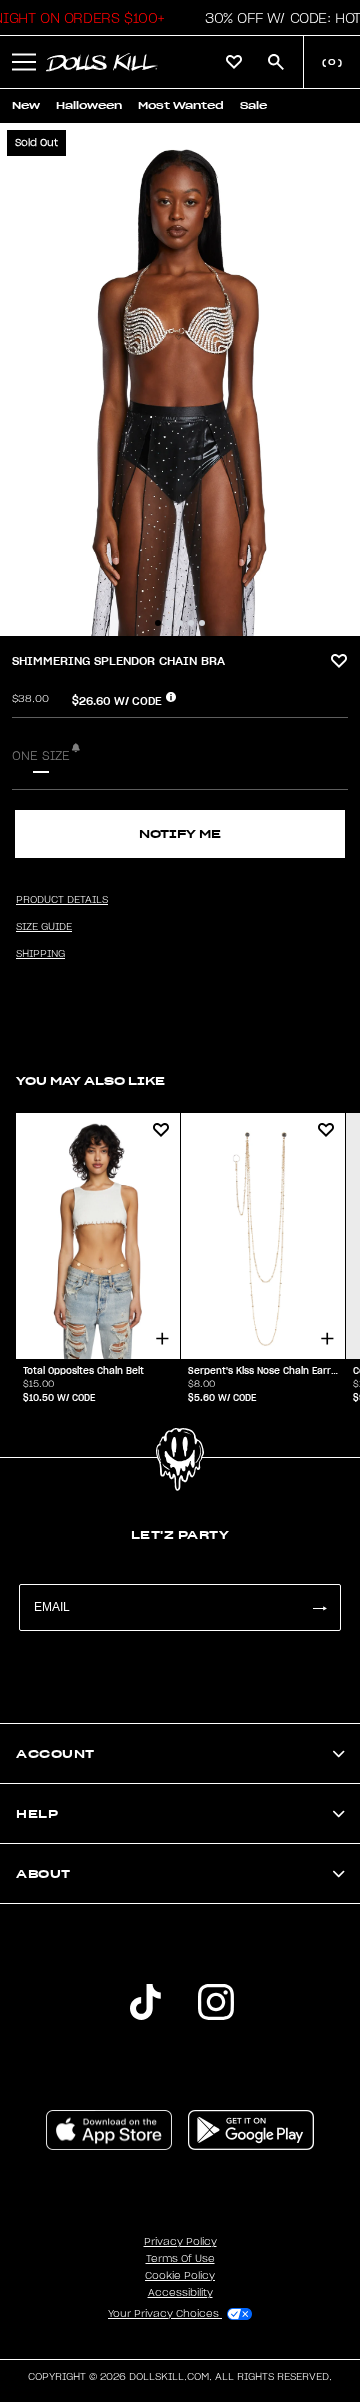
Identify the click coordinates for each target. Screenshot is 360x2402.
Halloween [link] (89, 105)
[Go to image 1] (158, 623)
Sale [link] (253, 105)
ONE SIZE (41, 756)
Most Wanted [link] (181, 105)
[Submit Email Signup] (319, 1607)
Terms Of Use (180, 2259)
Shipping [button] (40, 954)
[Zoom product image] (180, 379)
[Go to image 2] (169, 623)
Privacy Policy (180, 2242)
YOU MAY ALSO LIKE (90, 1080)
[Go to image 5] (202, 623)
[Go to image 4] (191, 623)
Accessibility (180, 2293)
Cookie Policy (180, 2276)
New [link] (26, 105)
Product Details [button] (62, 900)
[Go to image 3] (180, 623)
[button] (24, 62)
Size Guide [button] (44, 927)
